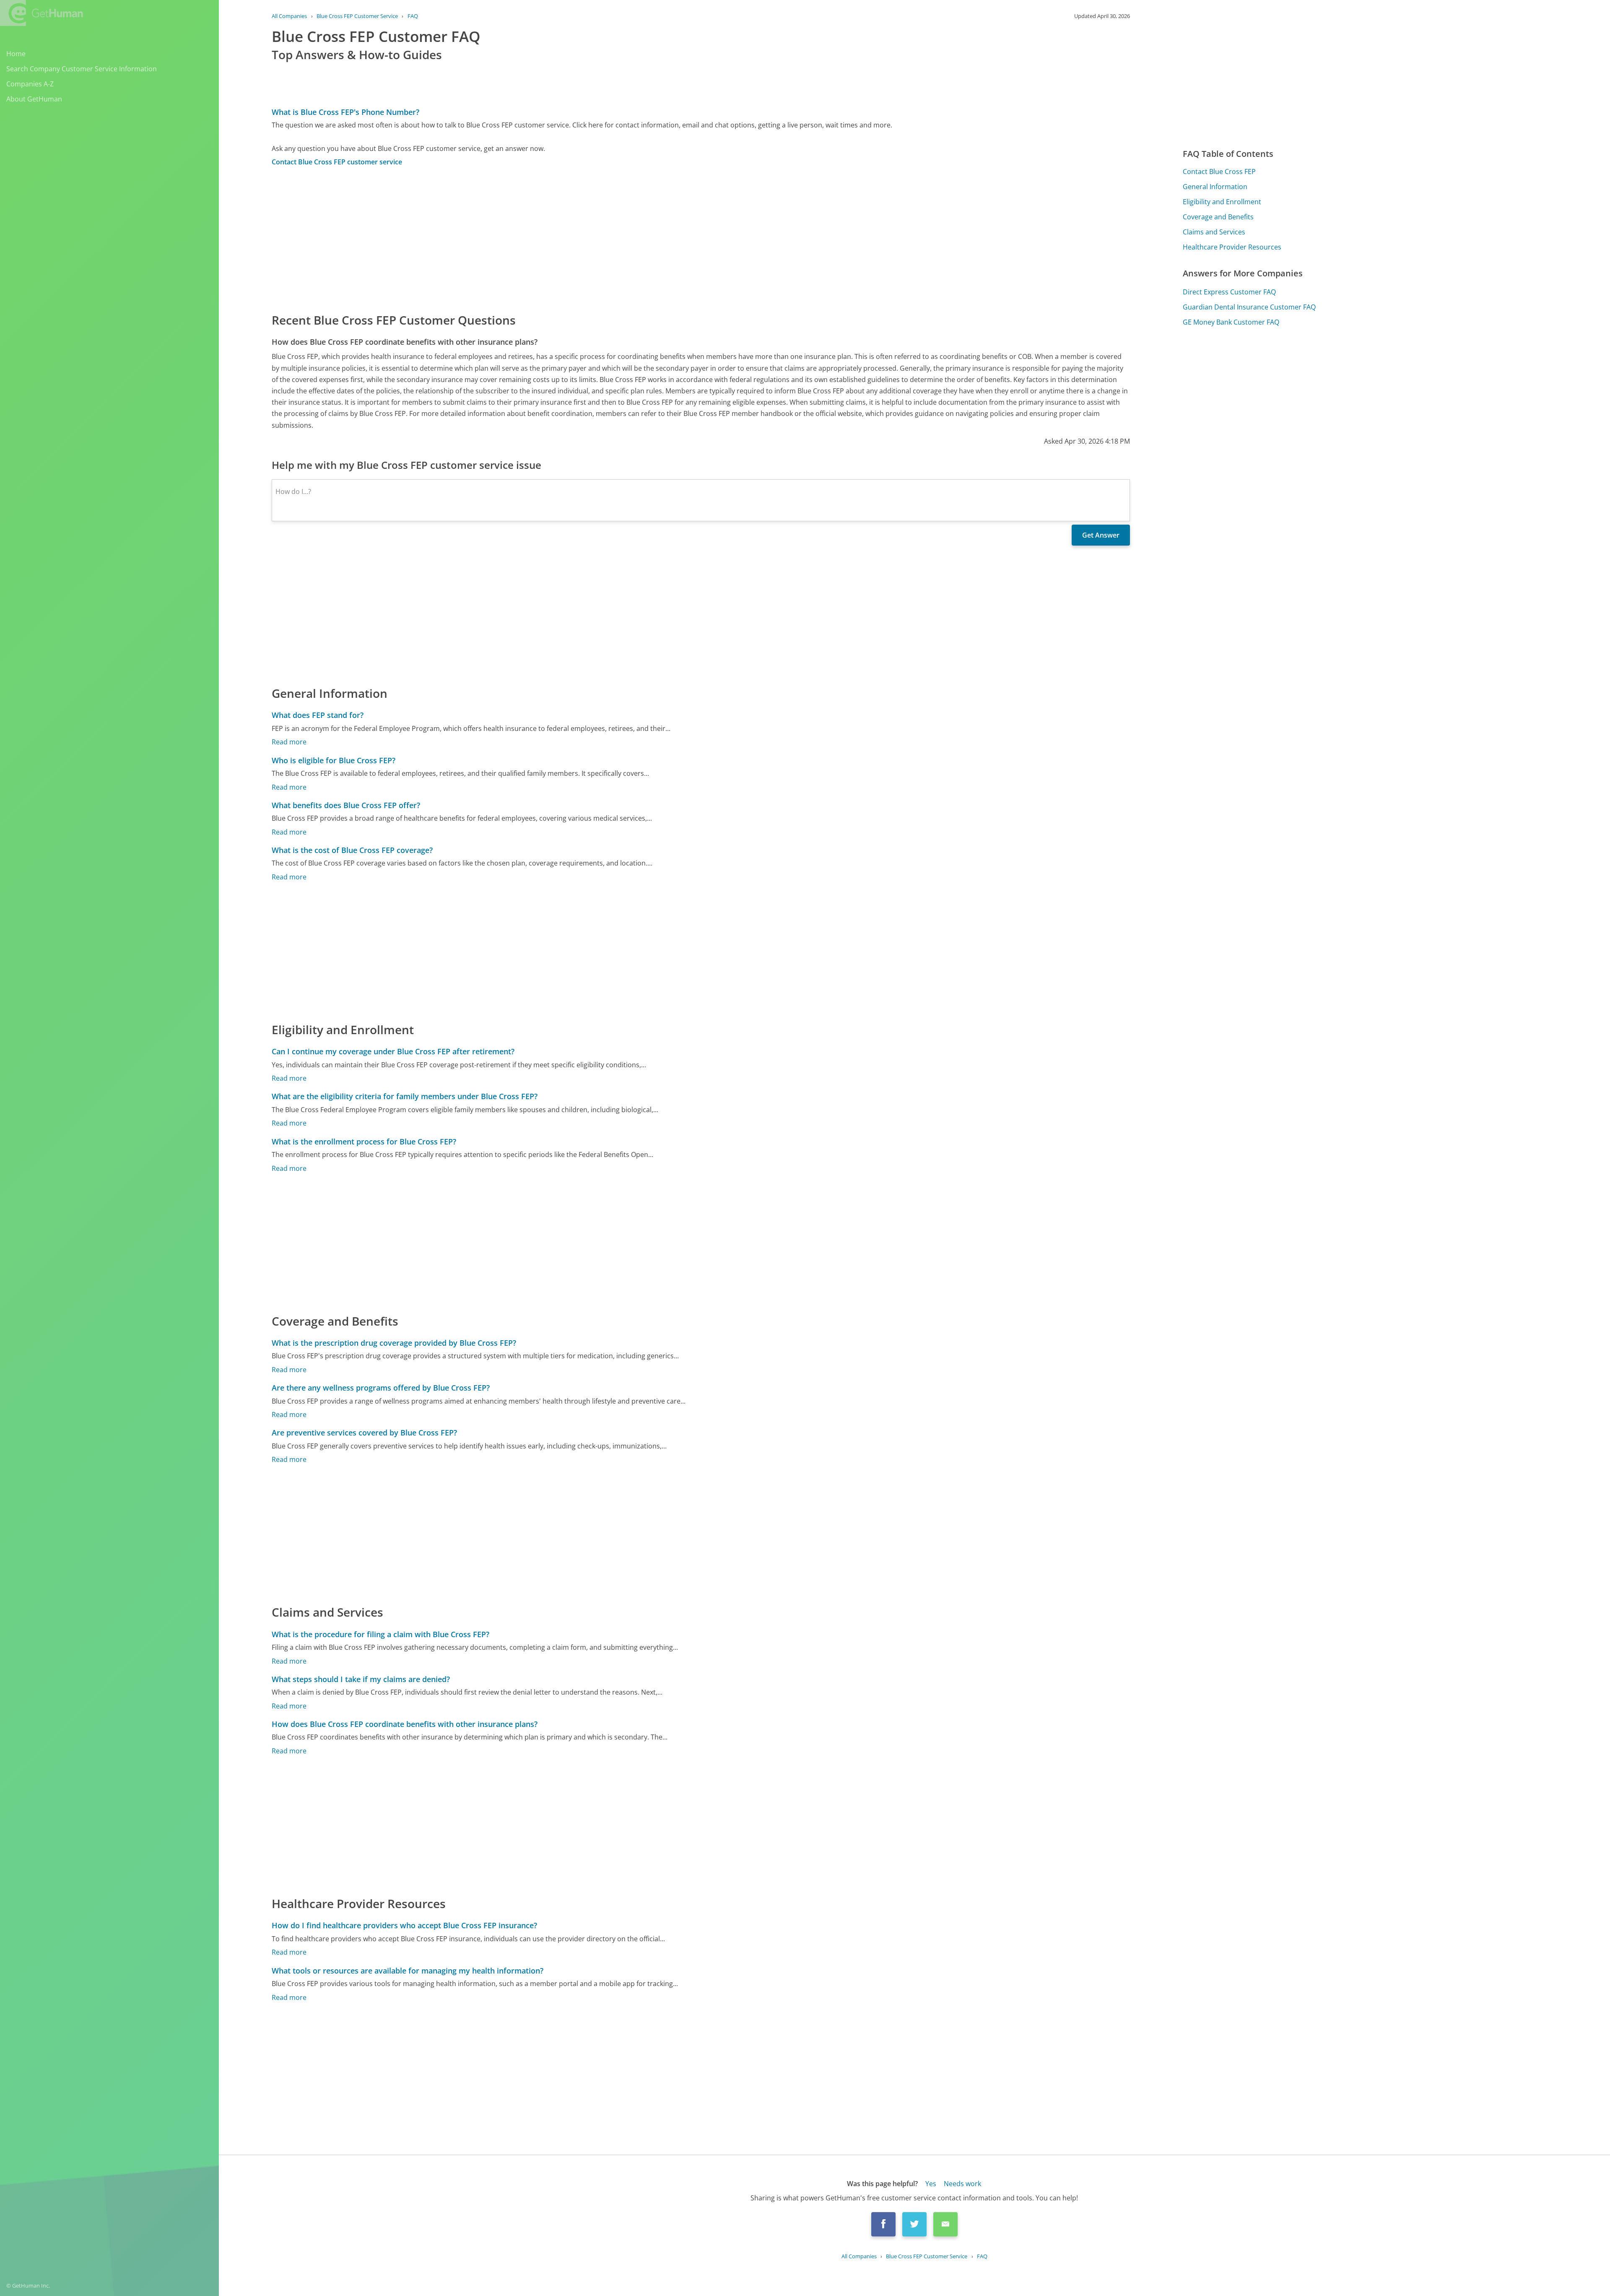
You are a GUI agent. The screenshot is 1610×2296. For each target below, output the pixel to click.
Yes (931, 2184)
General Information (1215, 187)
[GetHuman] (42, 13)
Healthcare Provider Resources (1232, 247)
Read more (289, 742)
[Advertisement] (523, 239)
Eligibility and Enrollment (1222, 202)
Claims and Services (1214, 232)
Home (16, 54)
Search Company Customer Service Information (82, 69)
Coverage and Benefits (1218, 217)
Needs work (962, 2184)
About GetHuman (34, 99)
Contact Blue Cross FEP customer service (337, 162)
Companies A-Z (30, 84)
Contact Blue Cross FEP (1219, 172)
